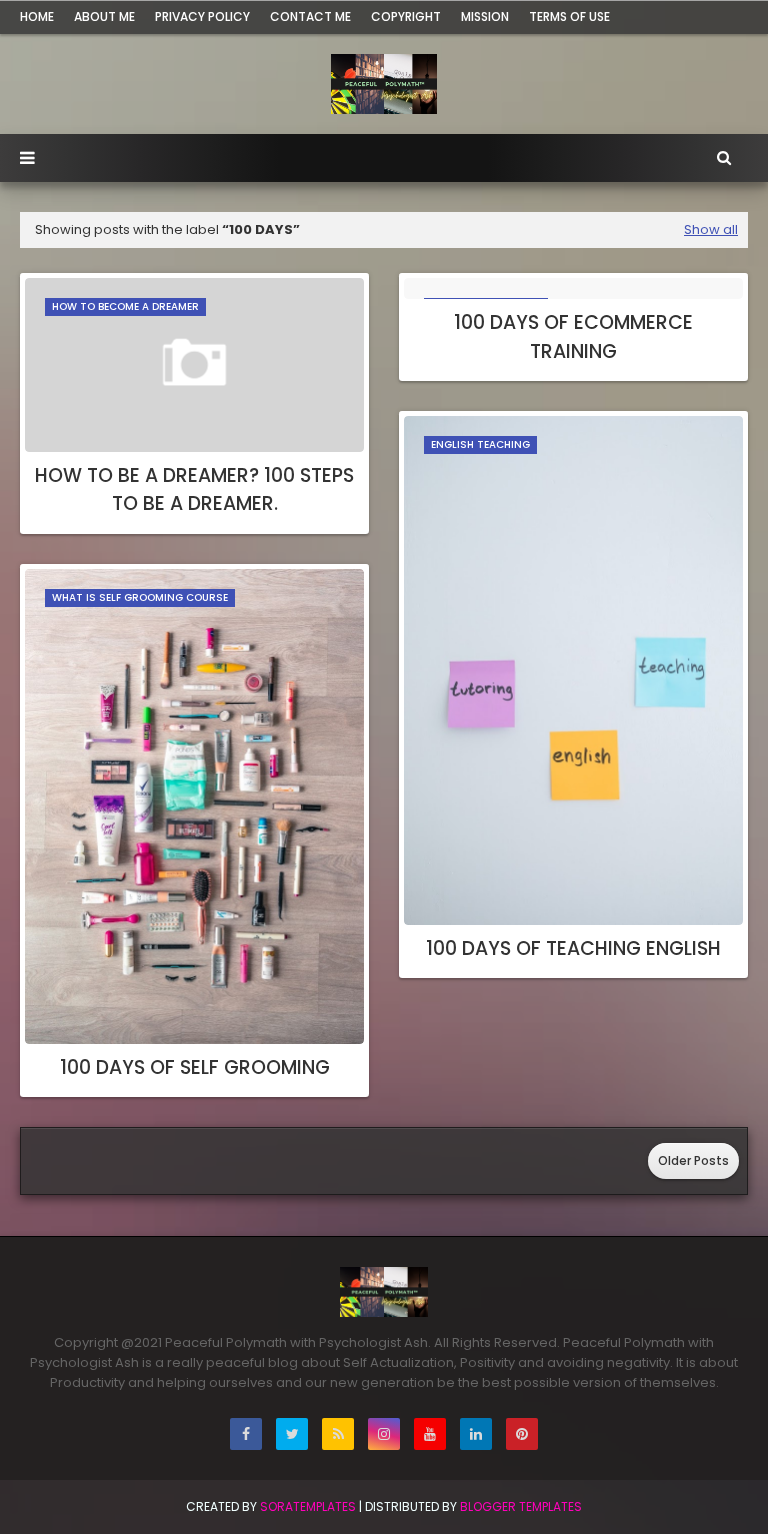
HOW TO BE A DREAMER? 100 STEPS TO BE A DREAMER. (194, 490)
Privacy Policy (202, 16)
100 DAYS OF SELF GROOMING (195, 1067)
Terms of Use (569, 16)
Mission (485, 16)
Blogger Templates (521, 1506)
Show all (711, 229)
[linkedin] (476, 1434)
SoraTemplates (308, 1506)
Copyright (406, 16)
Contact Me (310, 16)
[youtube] (430, 1434)
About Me (104, 16)
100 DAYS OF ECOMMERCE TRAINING (573, 337)
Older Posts (693, 1160)
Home (37, 16)
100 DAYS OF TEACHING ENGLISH (573, 948)
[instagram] (384, 1434)
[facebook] (246, 1434)
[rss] (338, 1434)
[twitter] (292, 1434)
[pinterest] (522, 1434)
